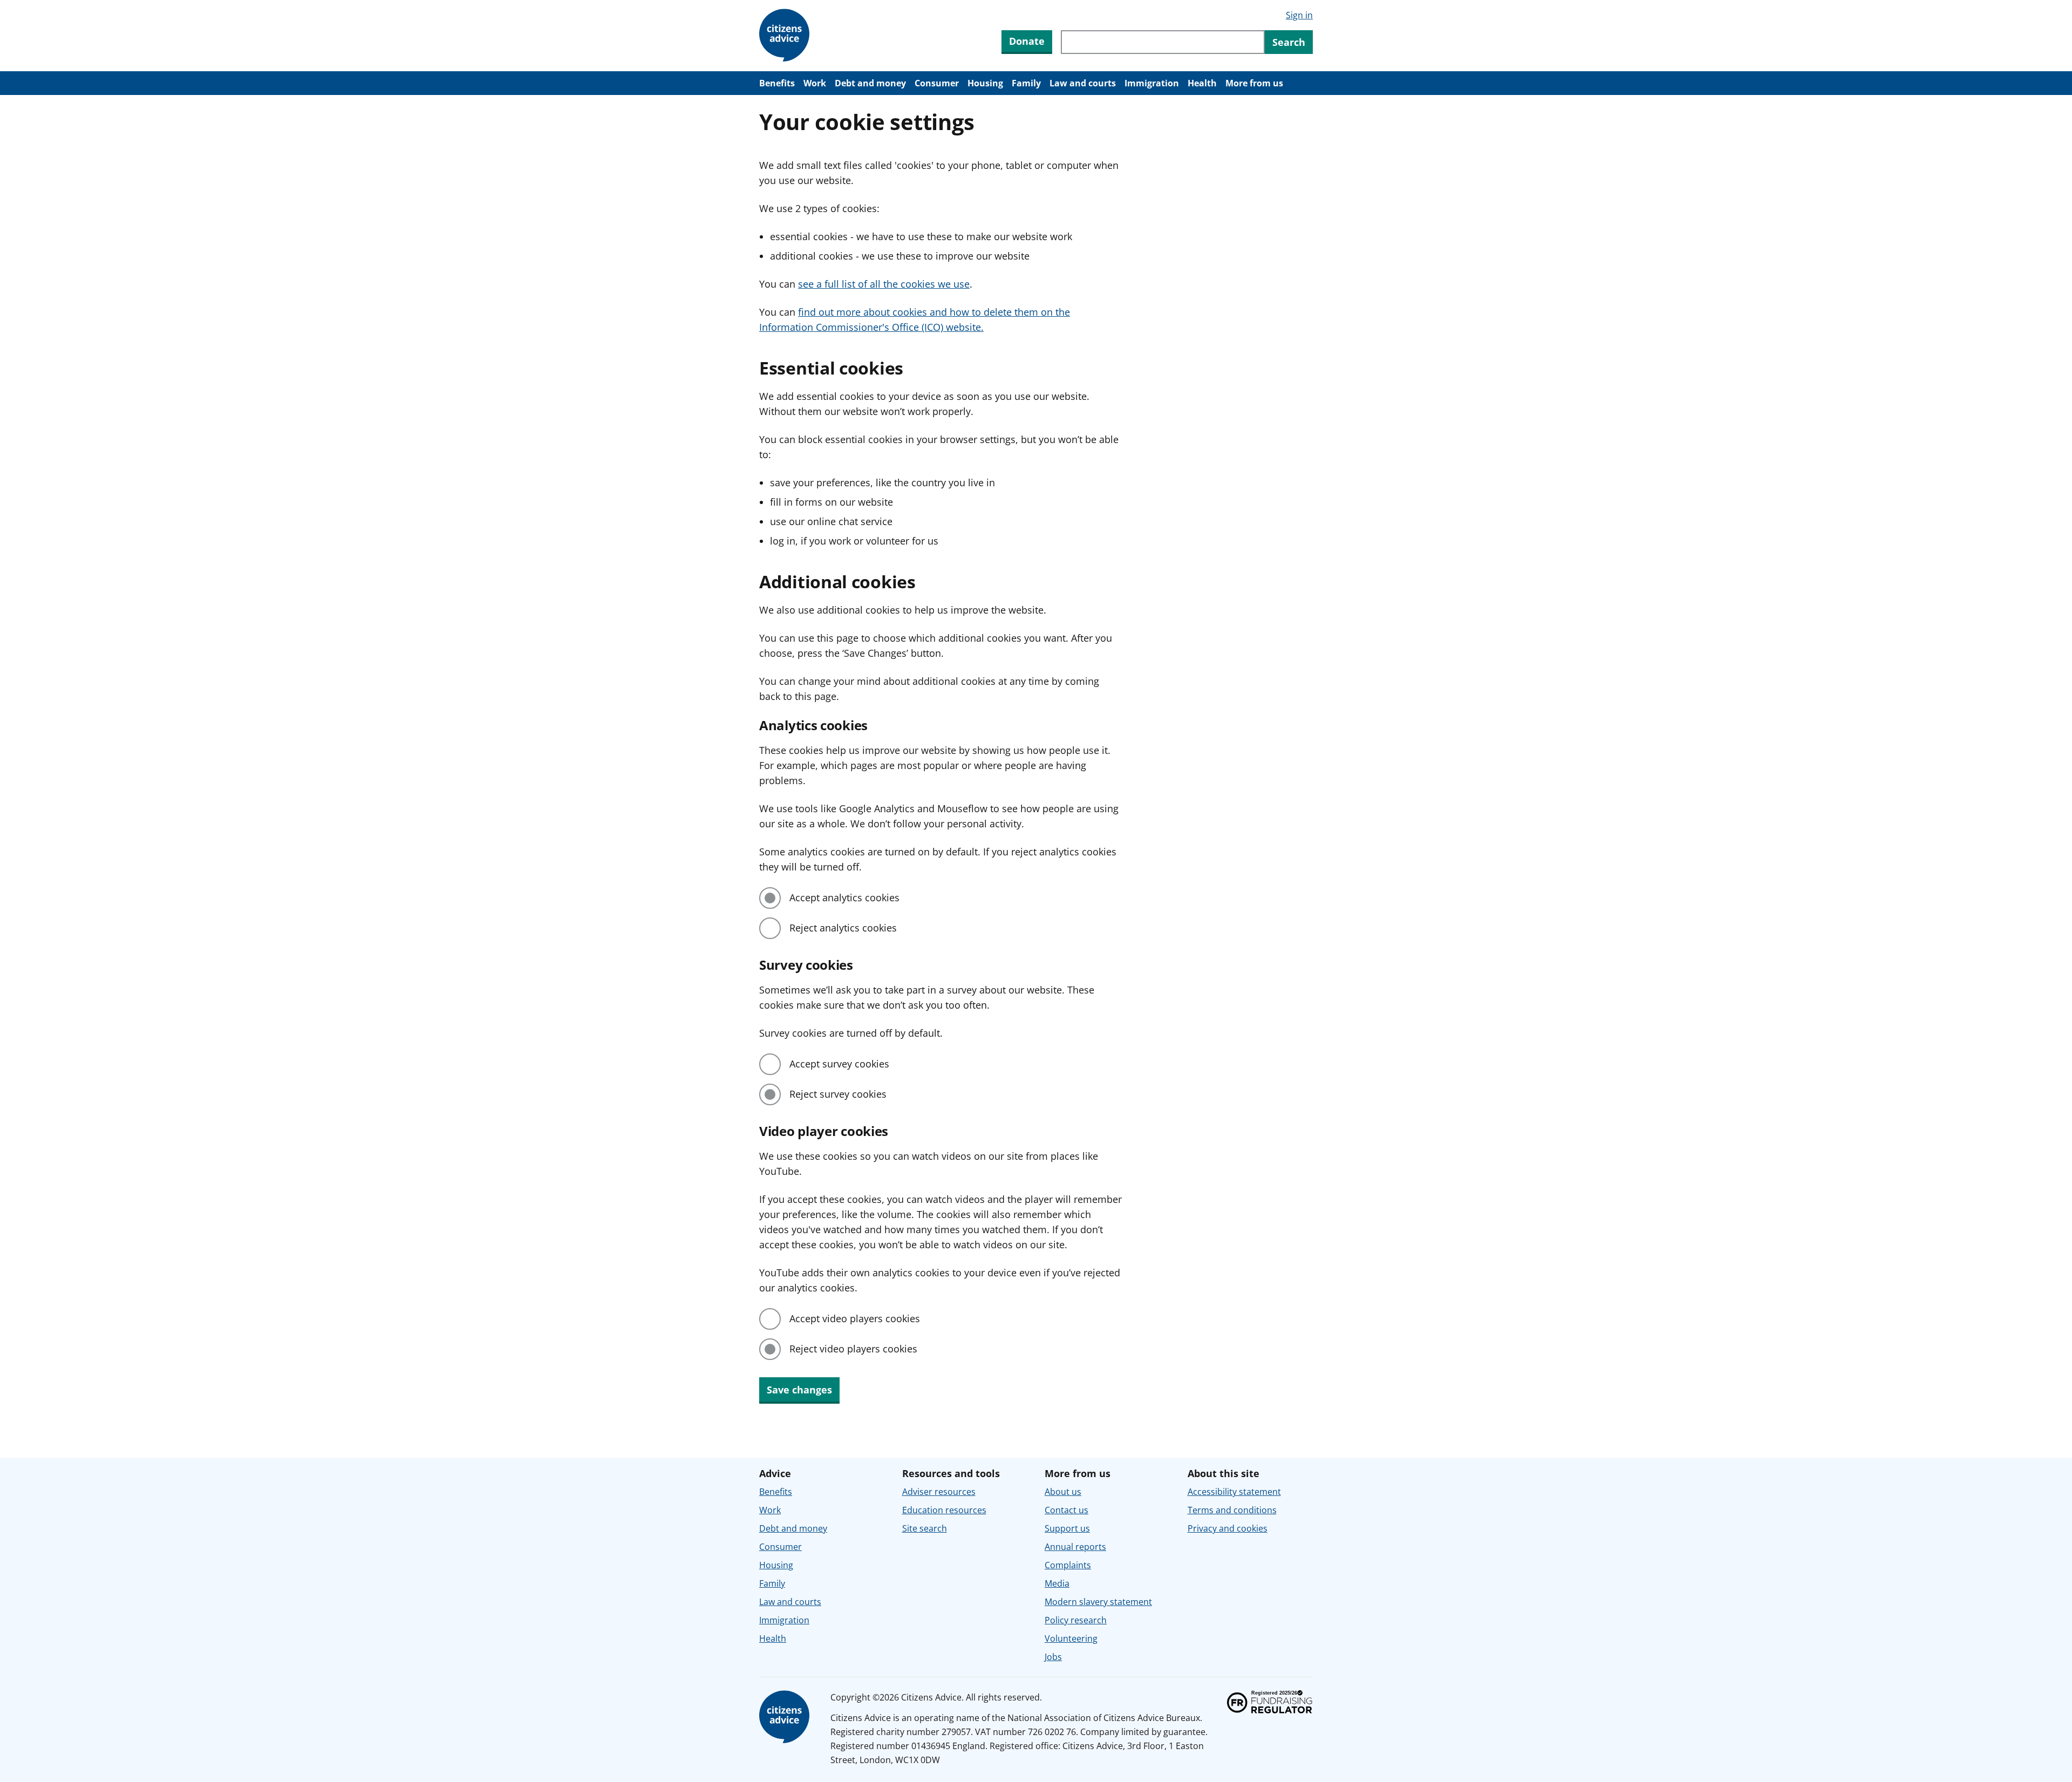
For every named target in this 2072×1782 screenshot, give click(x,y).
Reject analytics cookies (843, 928)
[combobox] (1163, 42)
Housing (985, 83)
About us (1063, 1492)
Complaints (1068, 1565)
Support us (1067, 1528)
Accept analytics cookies (844, 897)
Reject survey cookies (838, 1094)
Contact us (1066, 1510)
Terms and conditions (1232, 1510)
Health (1202, 83)
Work (815, 83)
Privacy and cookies (1228, 1528)
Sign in (1299, 15)
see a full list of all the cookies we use (884, 284)
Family (1026, 83)
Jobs (1053, 1657)
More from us (1254, 83)
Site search (925, 1528)
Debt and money (870, 83)
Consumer (937, 83)
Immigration (1152, 83)
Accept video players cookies (855, 1318)
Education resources (944, 1510)
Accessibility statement (1234, 1492)
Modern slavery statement (1098, 1602)
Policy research (1076, 1620)
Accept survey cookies (839, 1064)
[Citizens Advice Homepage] (786, 36)
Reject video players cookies (853, 1349)
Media (1057, 1583)
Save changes (799, 1390)
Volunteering (1071, 1638)
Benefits (777, 83)
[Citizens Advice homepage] (786, 1717)
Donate (1027, 41)
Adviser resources (939, 1492)
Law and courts (1083, 83)
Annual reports (1075, 1547)
